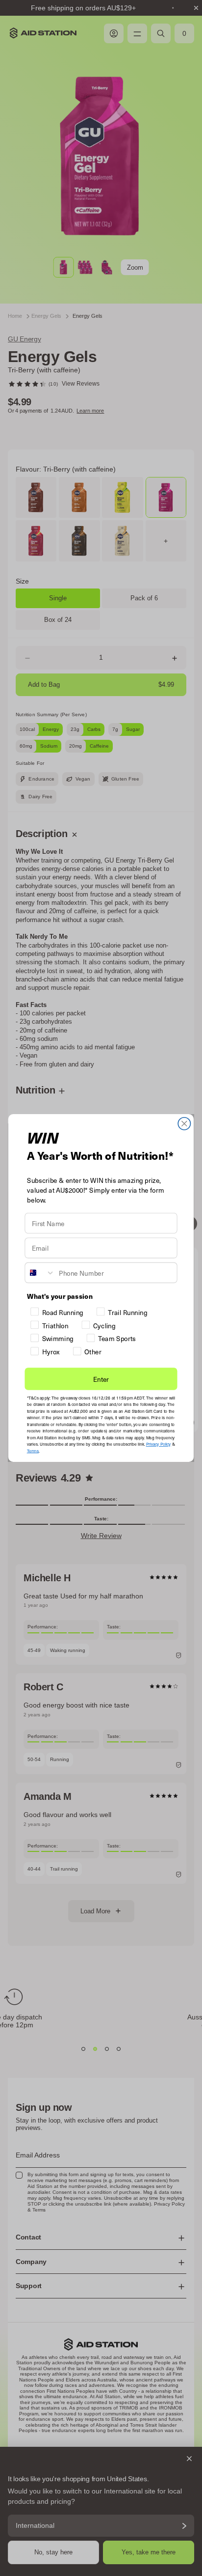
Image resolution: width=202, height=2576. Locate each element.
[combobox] (40, 1273)
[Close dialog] (184, 1124)
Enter (101, 1379)
